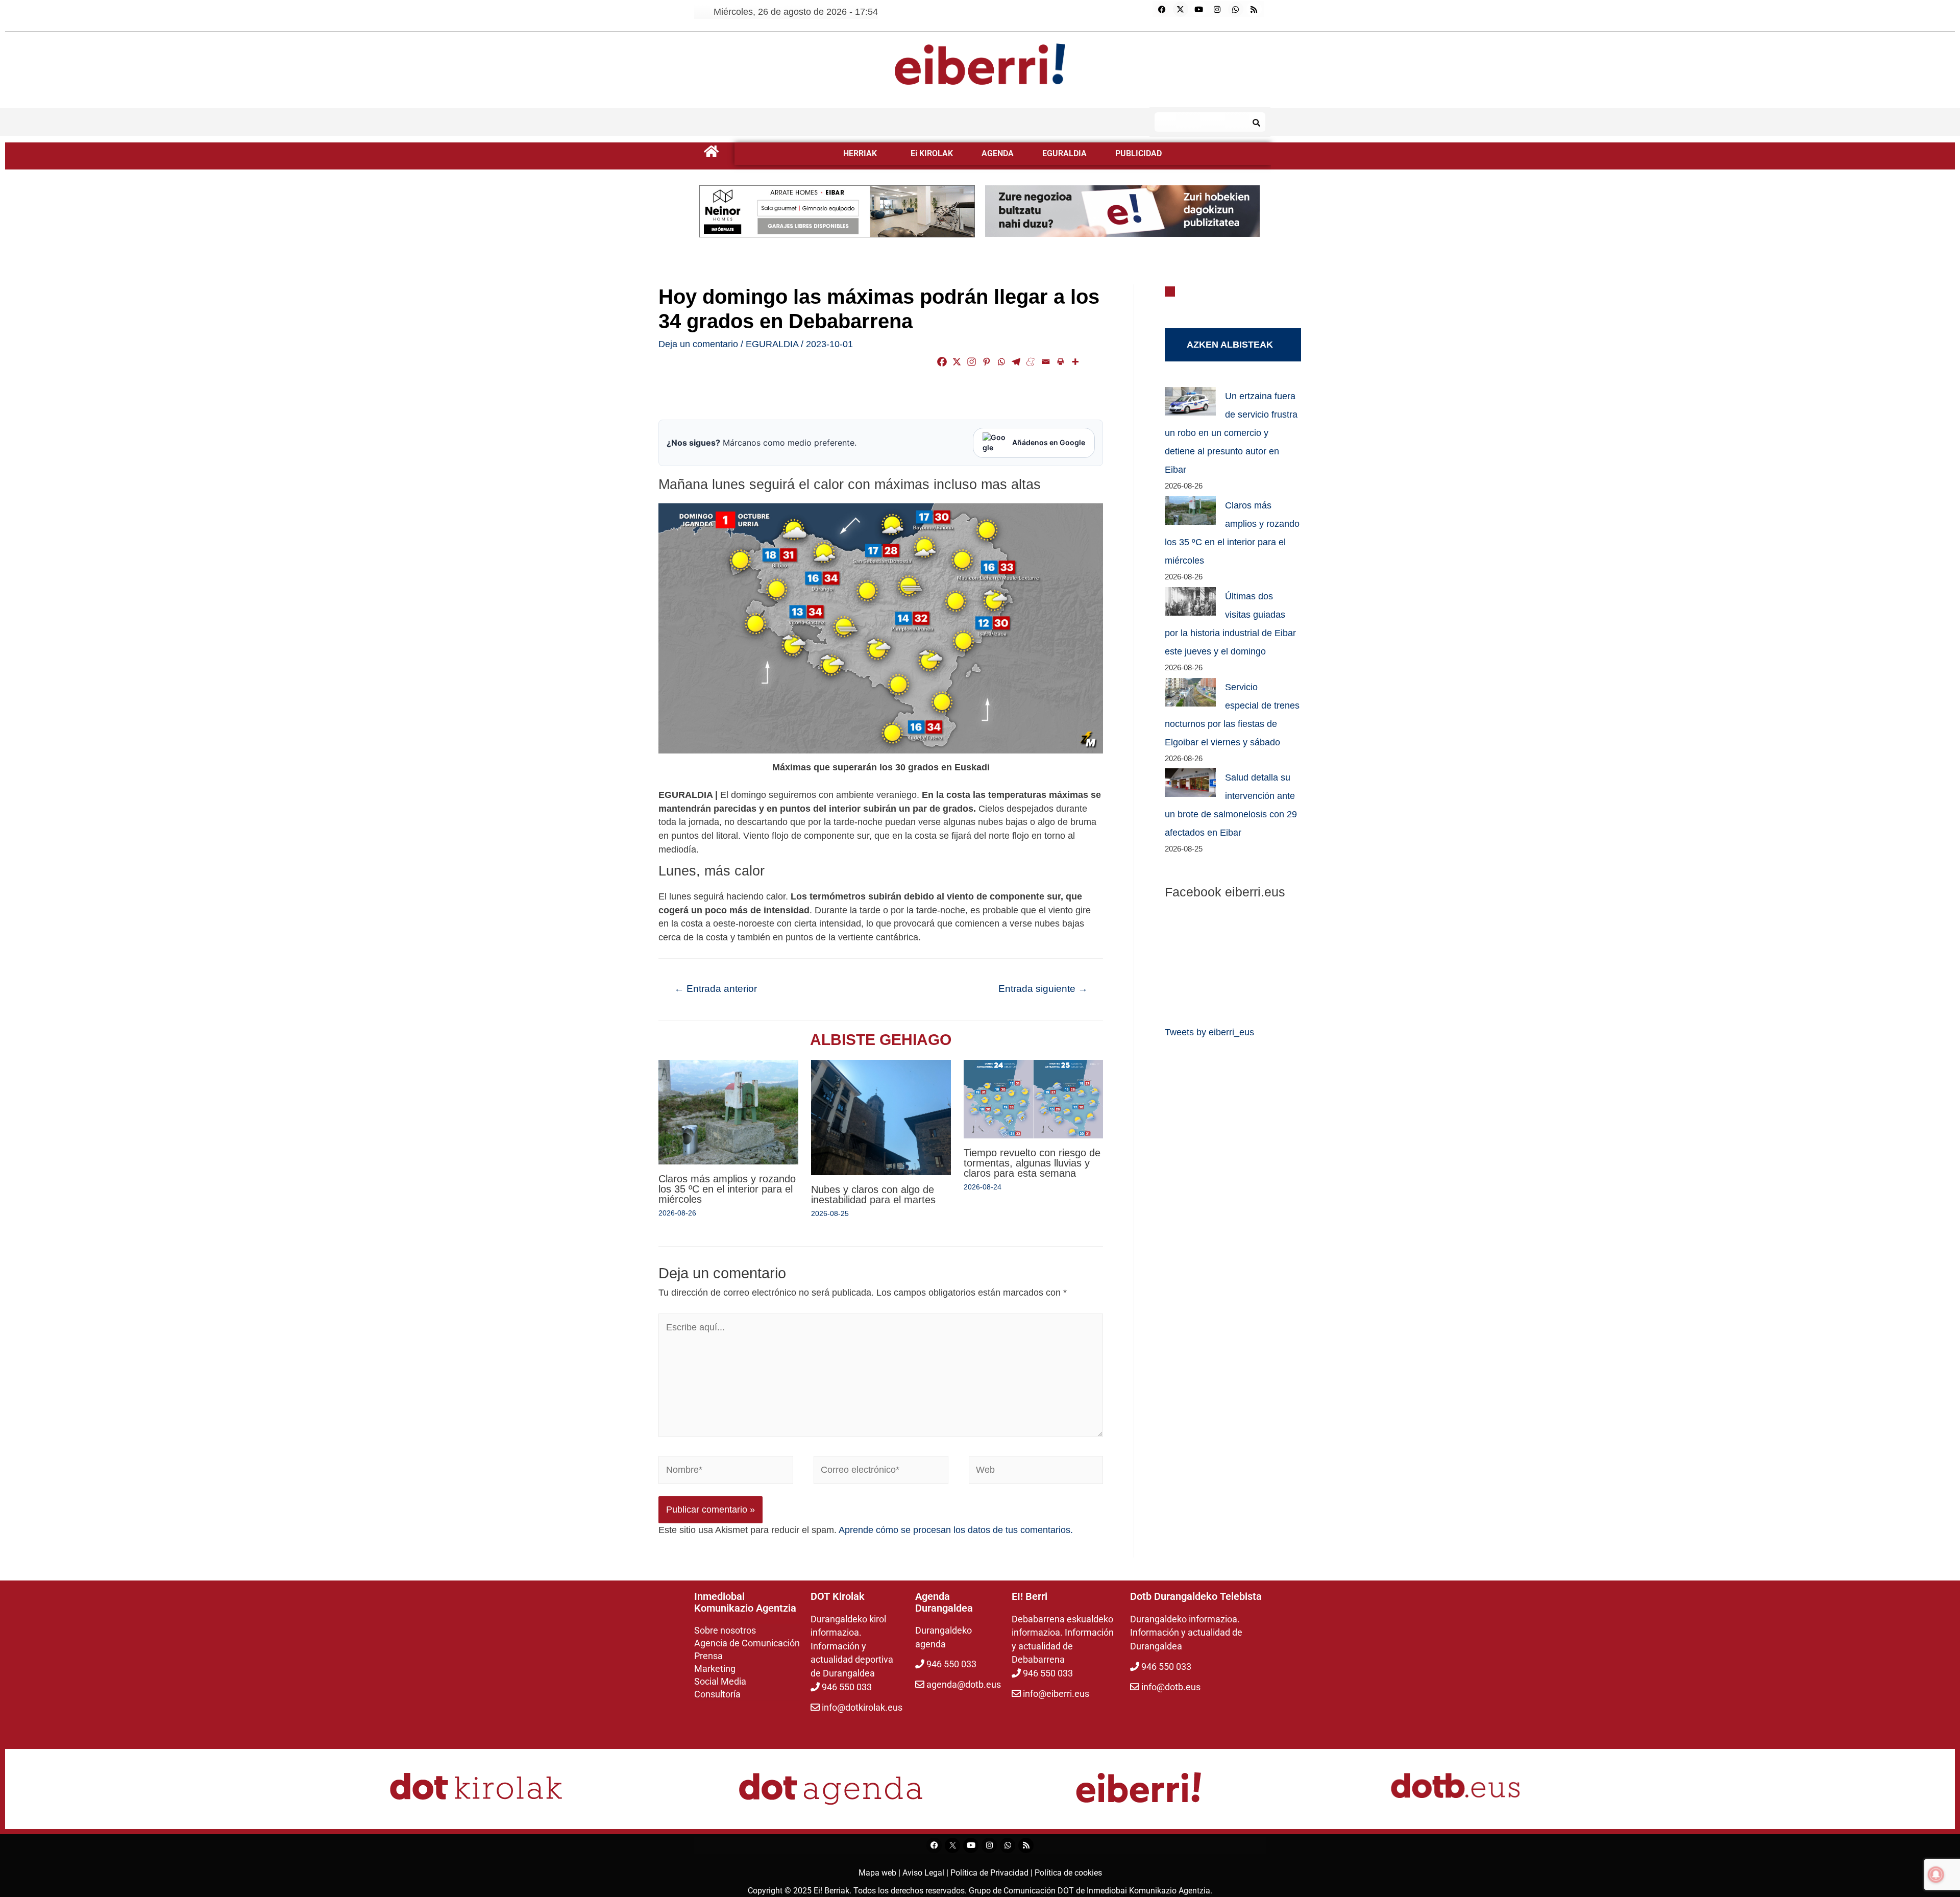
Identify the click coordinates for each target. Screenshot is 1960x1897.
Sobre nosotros (725, 1630)
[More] (1075, 362)
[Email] (1046, 362)
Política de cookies (1068, 1873)
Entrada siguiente (1043, 989)
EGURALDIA (1064, 153)
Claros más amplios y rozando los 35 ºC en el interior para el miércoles (727, 1189)
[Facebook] (1162, 9)
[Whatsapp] (1236, 9)
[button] (863, 154)
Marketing (715, 1669)
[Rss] (1254, 9)
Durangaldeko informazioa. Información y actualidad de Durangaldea (1186, 1633)
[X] (957, 362)
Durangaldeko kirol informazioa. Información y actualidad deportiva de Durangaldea (852, 1646)
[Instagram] (1217, 9)
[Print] (1060, 362)
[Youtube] (1199, 9)
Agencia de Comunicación (747, 1643)
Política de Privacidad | (993, 1873)
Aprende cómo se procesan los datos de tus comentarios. (956, 1530)
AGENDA (998, 153)
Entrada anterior (716, 989)
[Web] (1036, 1472)
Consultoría (717, 1694)
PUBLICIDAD (1138, 153)
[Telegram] (1016, 362)
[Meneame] (1031, 362)
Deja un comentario (698, 344)
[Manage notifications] (1936, 1875)
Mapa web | (880, 1873)
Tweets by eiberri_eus (1209, 1032)
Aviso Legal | (926, 1873)
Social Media (720, 1681)
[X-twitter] (1181, 9)
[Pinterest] (986, 362)
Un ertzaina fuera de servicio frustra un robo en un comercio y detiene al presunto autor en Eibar (1231, 433)
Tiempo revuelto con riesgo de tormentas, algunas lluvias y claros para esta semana (1032, 1163)
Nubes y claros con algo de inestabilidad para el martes (873, 1195)
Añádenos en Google (1049, 442)
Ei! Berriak (831, 1891)
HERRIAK (860, 153)
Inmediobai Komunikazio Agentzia (1148, 1891)
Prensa (708, 1656)
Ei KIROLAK (932, 153)
